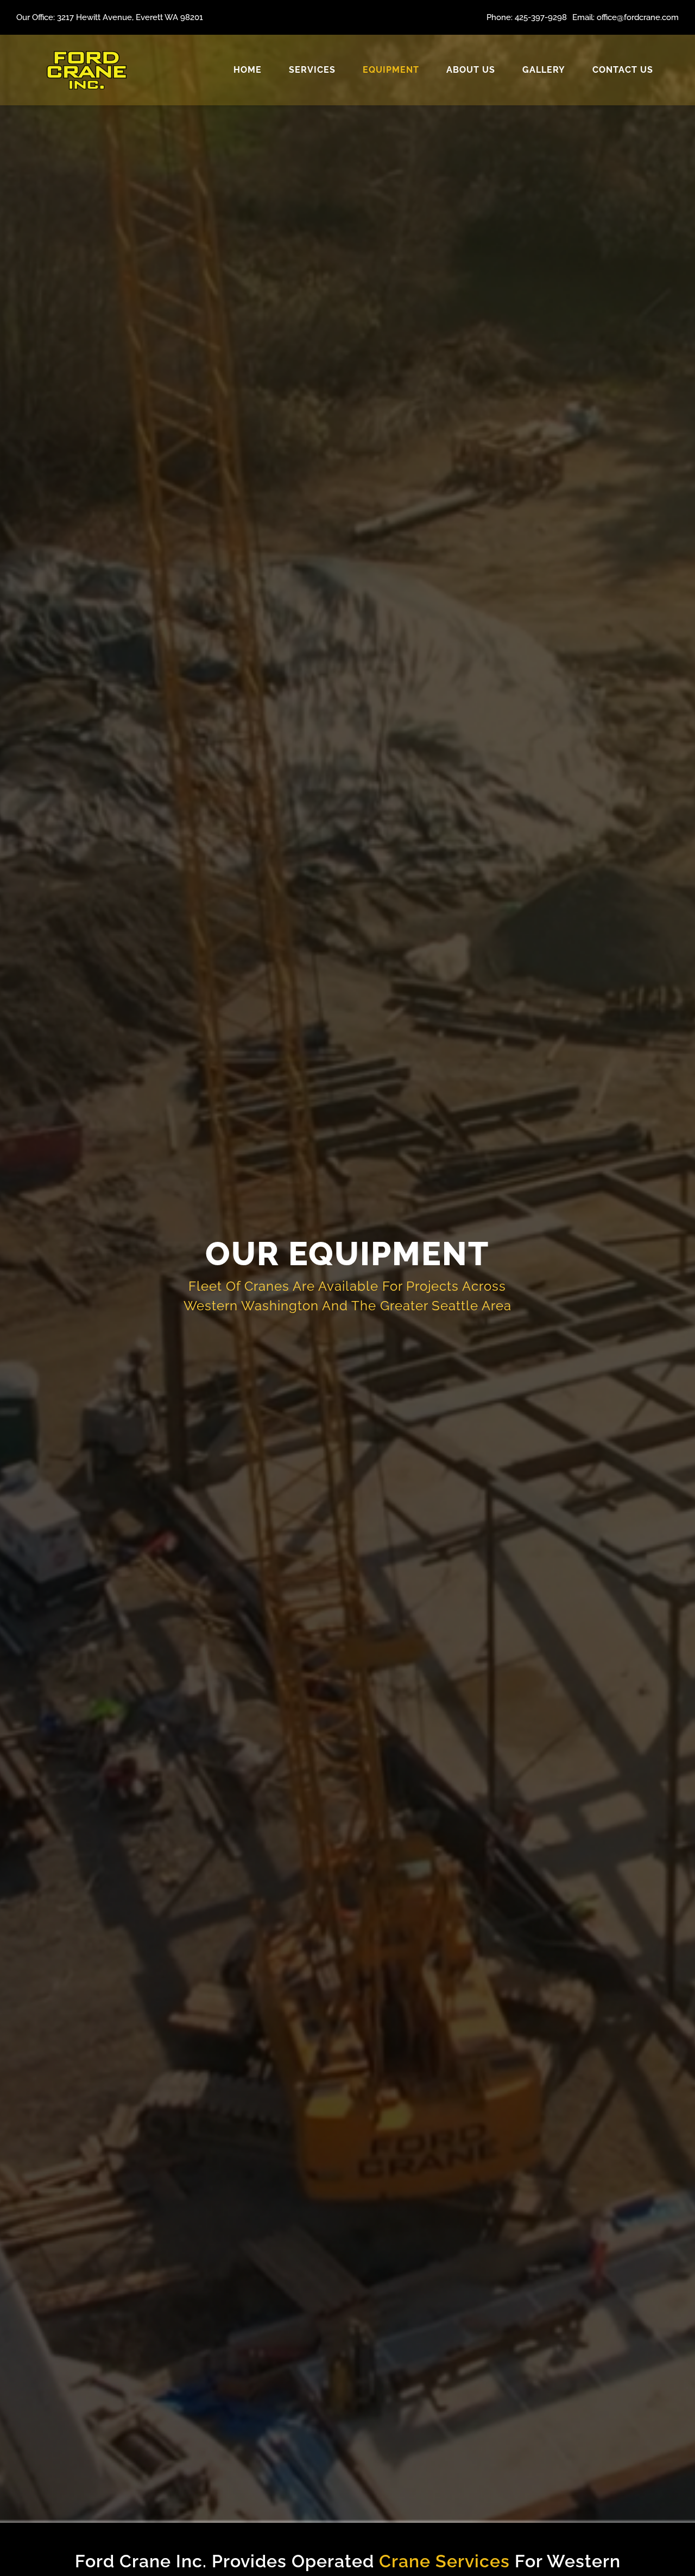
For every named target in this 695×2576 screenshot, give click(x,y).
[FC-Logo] (87, 49)
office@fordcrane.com (638, 17)
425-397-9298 (541, 17)
